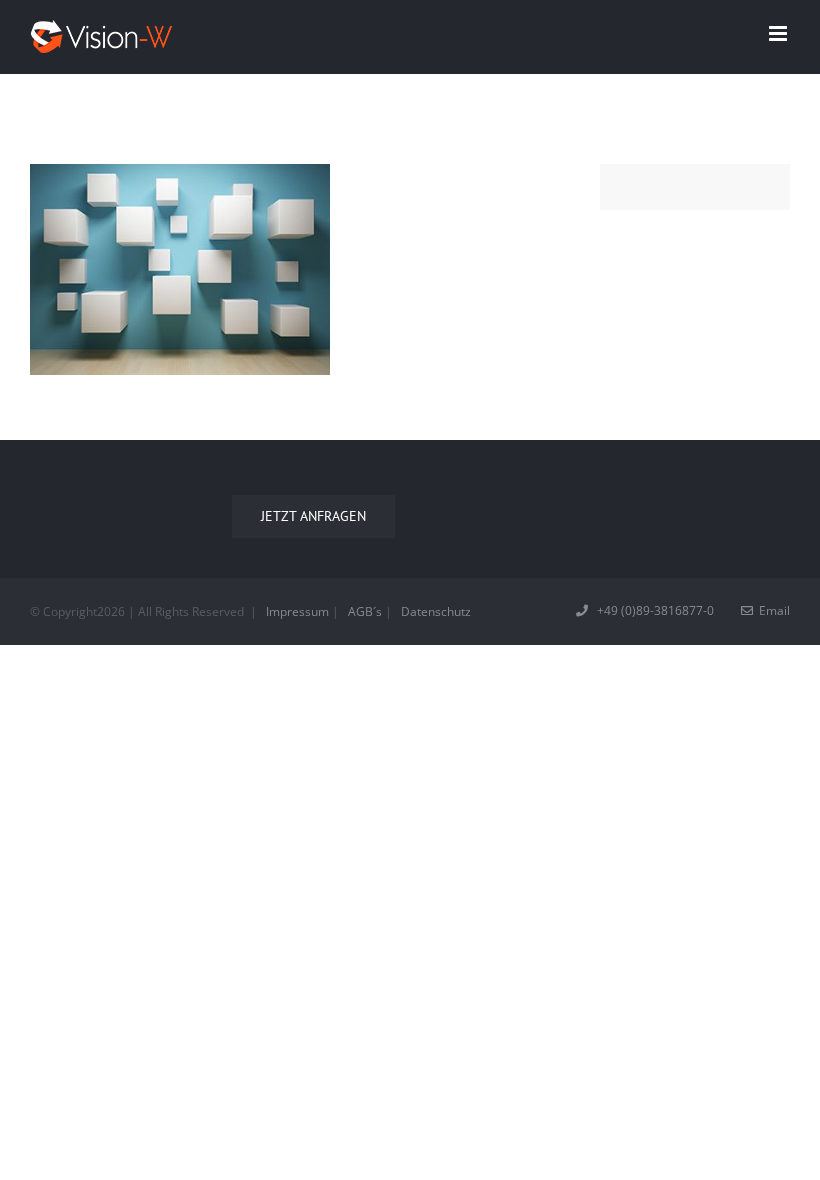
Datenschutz (436, 611)
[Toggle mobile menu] (779, 33)
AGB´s (365, 611)
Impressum (297, 611)
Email (771, 610)
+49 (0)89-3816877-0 (652, 610)
